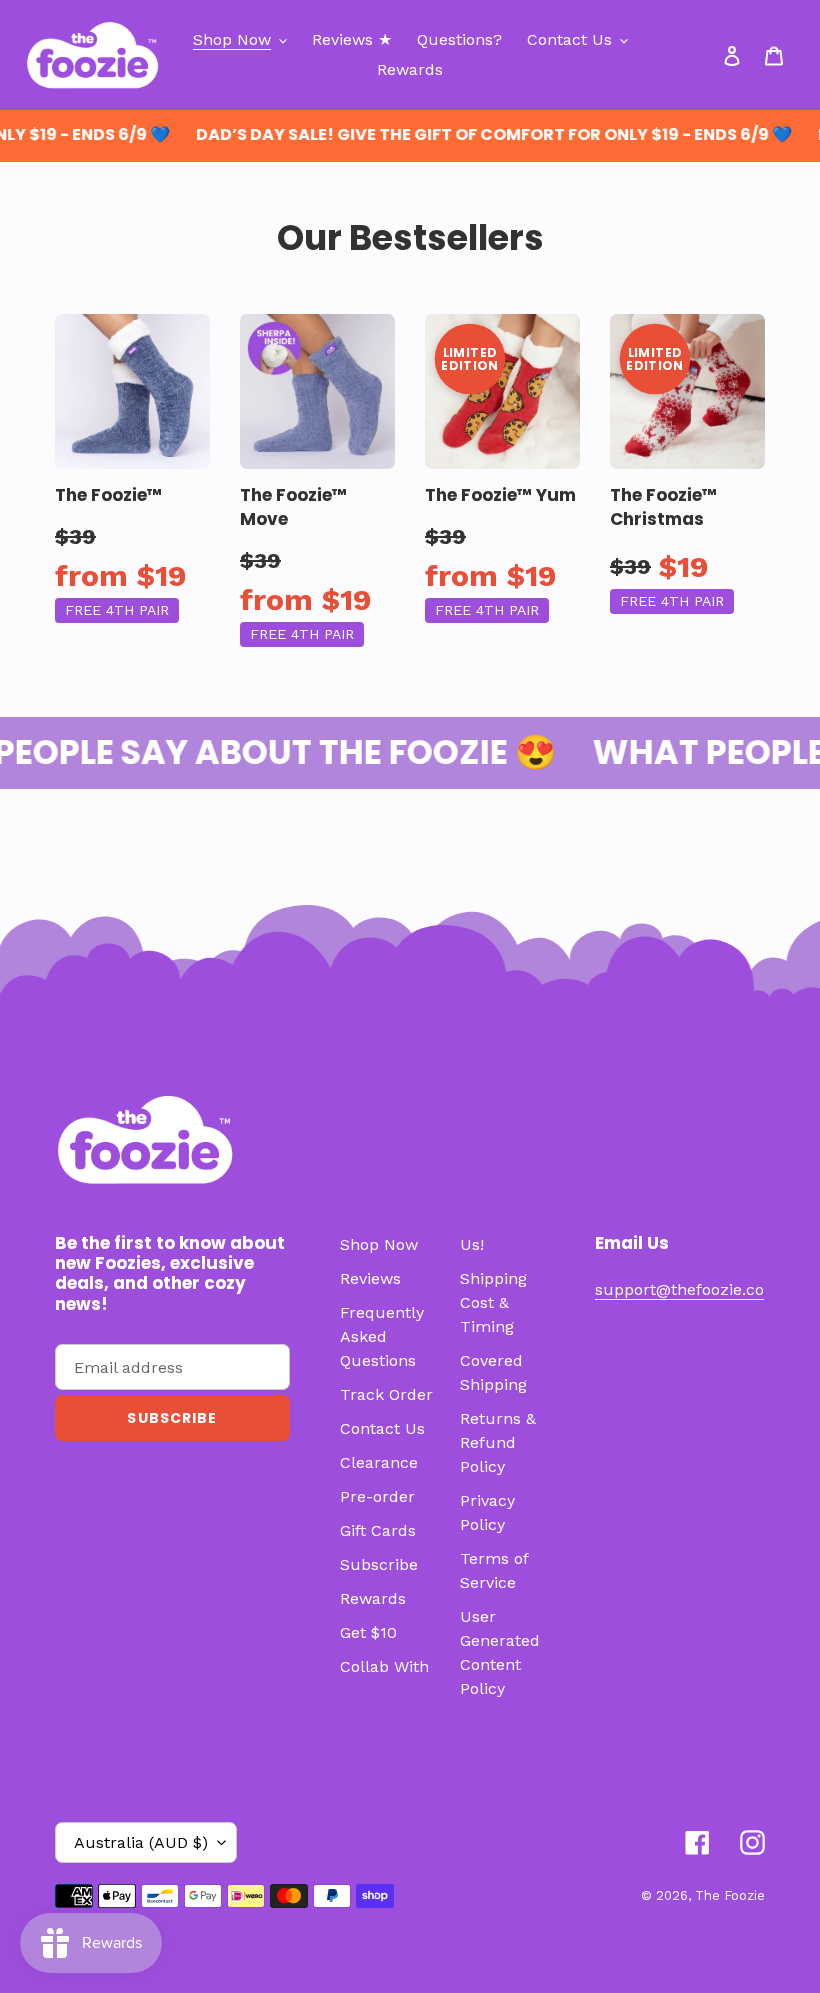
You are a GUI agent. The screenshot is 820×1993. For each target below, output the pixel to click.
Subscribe (379, 1564)
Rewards (373, 1598)
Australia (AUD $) (141, 1842)
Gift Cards (378, 1530)
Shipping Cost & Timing (493, 1302)
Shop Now (379, 1244)
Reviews (370, 1278)
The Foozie (730, 1895)
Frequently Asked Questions (382, 1336)
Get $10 (368, 1632)
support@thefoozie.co (679, 1289)
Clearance (379, 1462)
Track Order (386, 1394)
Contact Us (382, 1428)
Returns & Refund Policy (498, 1442)
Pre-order (377, 1496)
